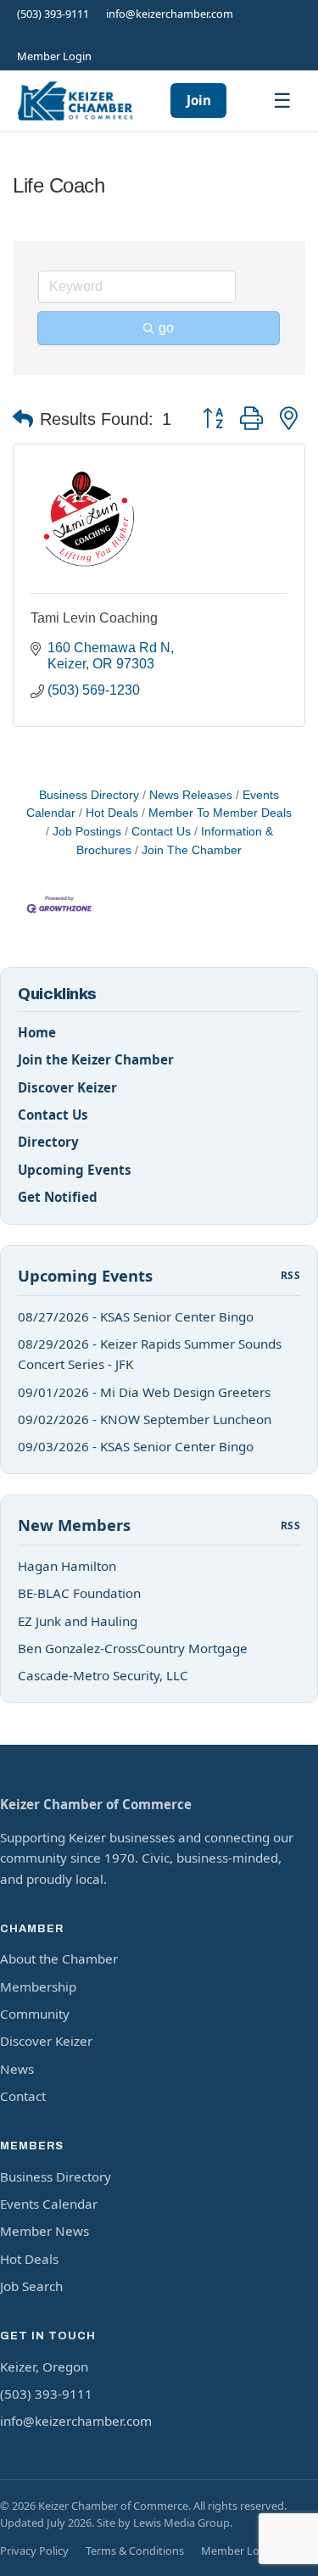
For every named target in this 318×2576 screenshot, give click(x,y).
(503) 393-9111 (53, 14)
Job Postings (87, 832)
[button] (23, 419)
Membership (38, 1986)
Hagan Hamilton (67, 1566)
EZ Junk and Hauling (78, 1621)
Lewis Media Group (181, 2523)
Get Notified (58, 1197)
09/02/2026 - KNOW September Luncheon (145, 1419)
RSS (290, 1275)
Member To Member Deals (220, 813)
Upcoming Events (75, 1170)
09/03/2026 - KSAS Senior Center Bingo (136, 1446)
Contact (23, 2096)
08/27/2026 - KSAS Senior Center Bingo (136, 1316)
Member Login (54, 56)
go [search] (166, 328)
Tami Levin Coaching (94, 618)
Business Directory (89, 795)
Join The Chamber (192, 850)
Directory (48, 1142)
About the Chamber (59, 1959)
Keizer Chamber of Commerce (96, 1804)
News (17, 2069)
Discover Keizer (67, 1087)
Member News (45, 2231)
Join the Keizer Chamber (96, 1059)
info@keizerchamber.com (170, 14)
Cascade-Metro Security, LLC (103, 1675)
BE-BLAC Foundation (79, 1593)
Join (199, 100)
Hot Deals (112, 813)
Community (35, 2014)
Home (37, 1032)
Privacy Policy (34, 2551)
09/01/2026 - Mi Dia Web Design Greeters (144, 1392)
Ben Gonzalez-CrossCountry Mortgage (133, 1648)
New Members (74, 1525)
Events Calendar (49, 2204)
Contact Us (161, 832)
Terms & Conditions (135, 2551)
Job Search (31, 2286)
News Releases (191, 795)
